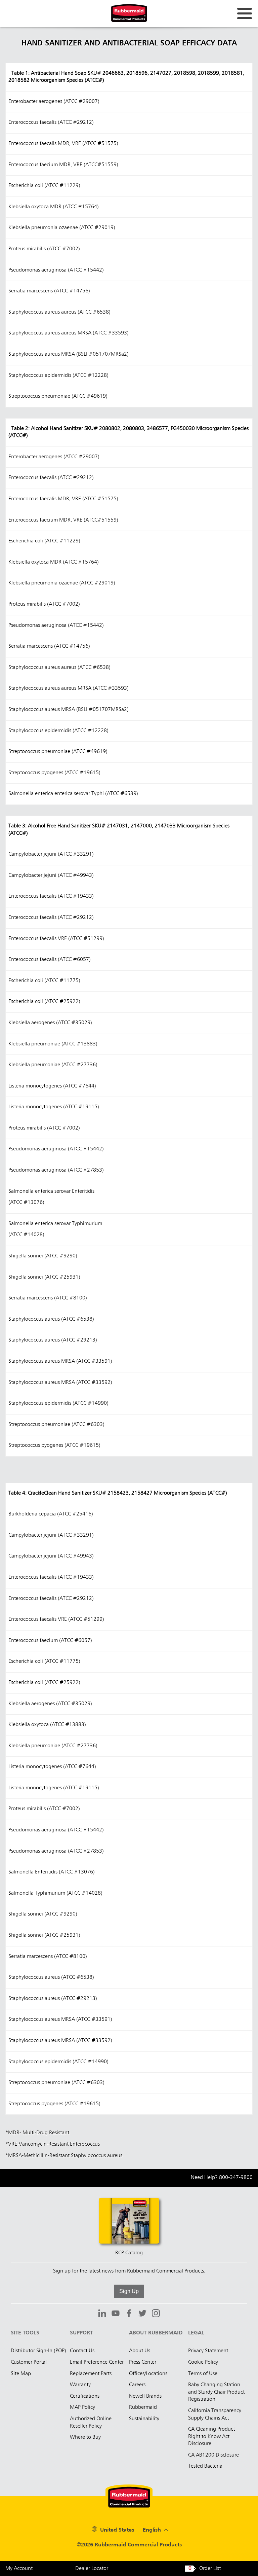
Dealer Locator (92, 2569)
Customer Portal (29, 2362)
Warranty (80, 2385)
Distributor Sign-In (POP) (38, 2351)
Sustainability (144, 2419)
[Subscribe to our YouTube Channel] (116, 2314)
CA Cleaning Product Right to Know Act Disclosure (211, 2437)
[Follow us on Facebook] (129, 2314)
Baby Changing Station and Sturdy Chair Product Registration (216, 2392)
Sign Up (129, 2291)
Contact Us (82, 2351)
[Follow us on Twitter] (142, 2314)
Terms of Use (203, 2374)
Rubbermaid (143, 2407)
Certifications (85, 2396)
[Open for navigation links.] (245, 13)
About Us (140, 2351)
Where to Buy (85, 2437)
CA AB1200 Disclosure (213, 2455)
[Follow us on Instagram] (156, 2314)
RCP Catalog (129, 2253)
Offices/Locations (148, 2374)
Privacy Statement (208, 2351)
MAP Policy (82, 2407)
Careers (137, 2385)
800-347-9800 (236, 2178)
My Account (19, 2569)
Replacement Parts (91, 2374)
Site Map (21, 2374)
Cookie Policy (203, 2362)
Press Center (143, 2362)
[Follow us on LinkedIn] (102, 2314)
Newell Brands (145, 2396)
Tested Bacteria (205, 2466)
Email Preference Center (97, 2362)
